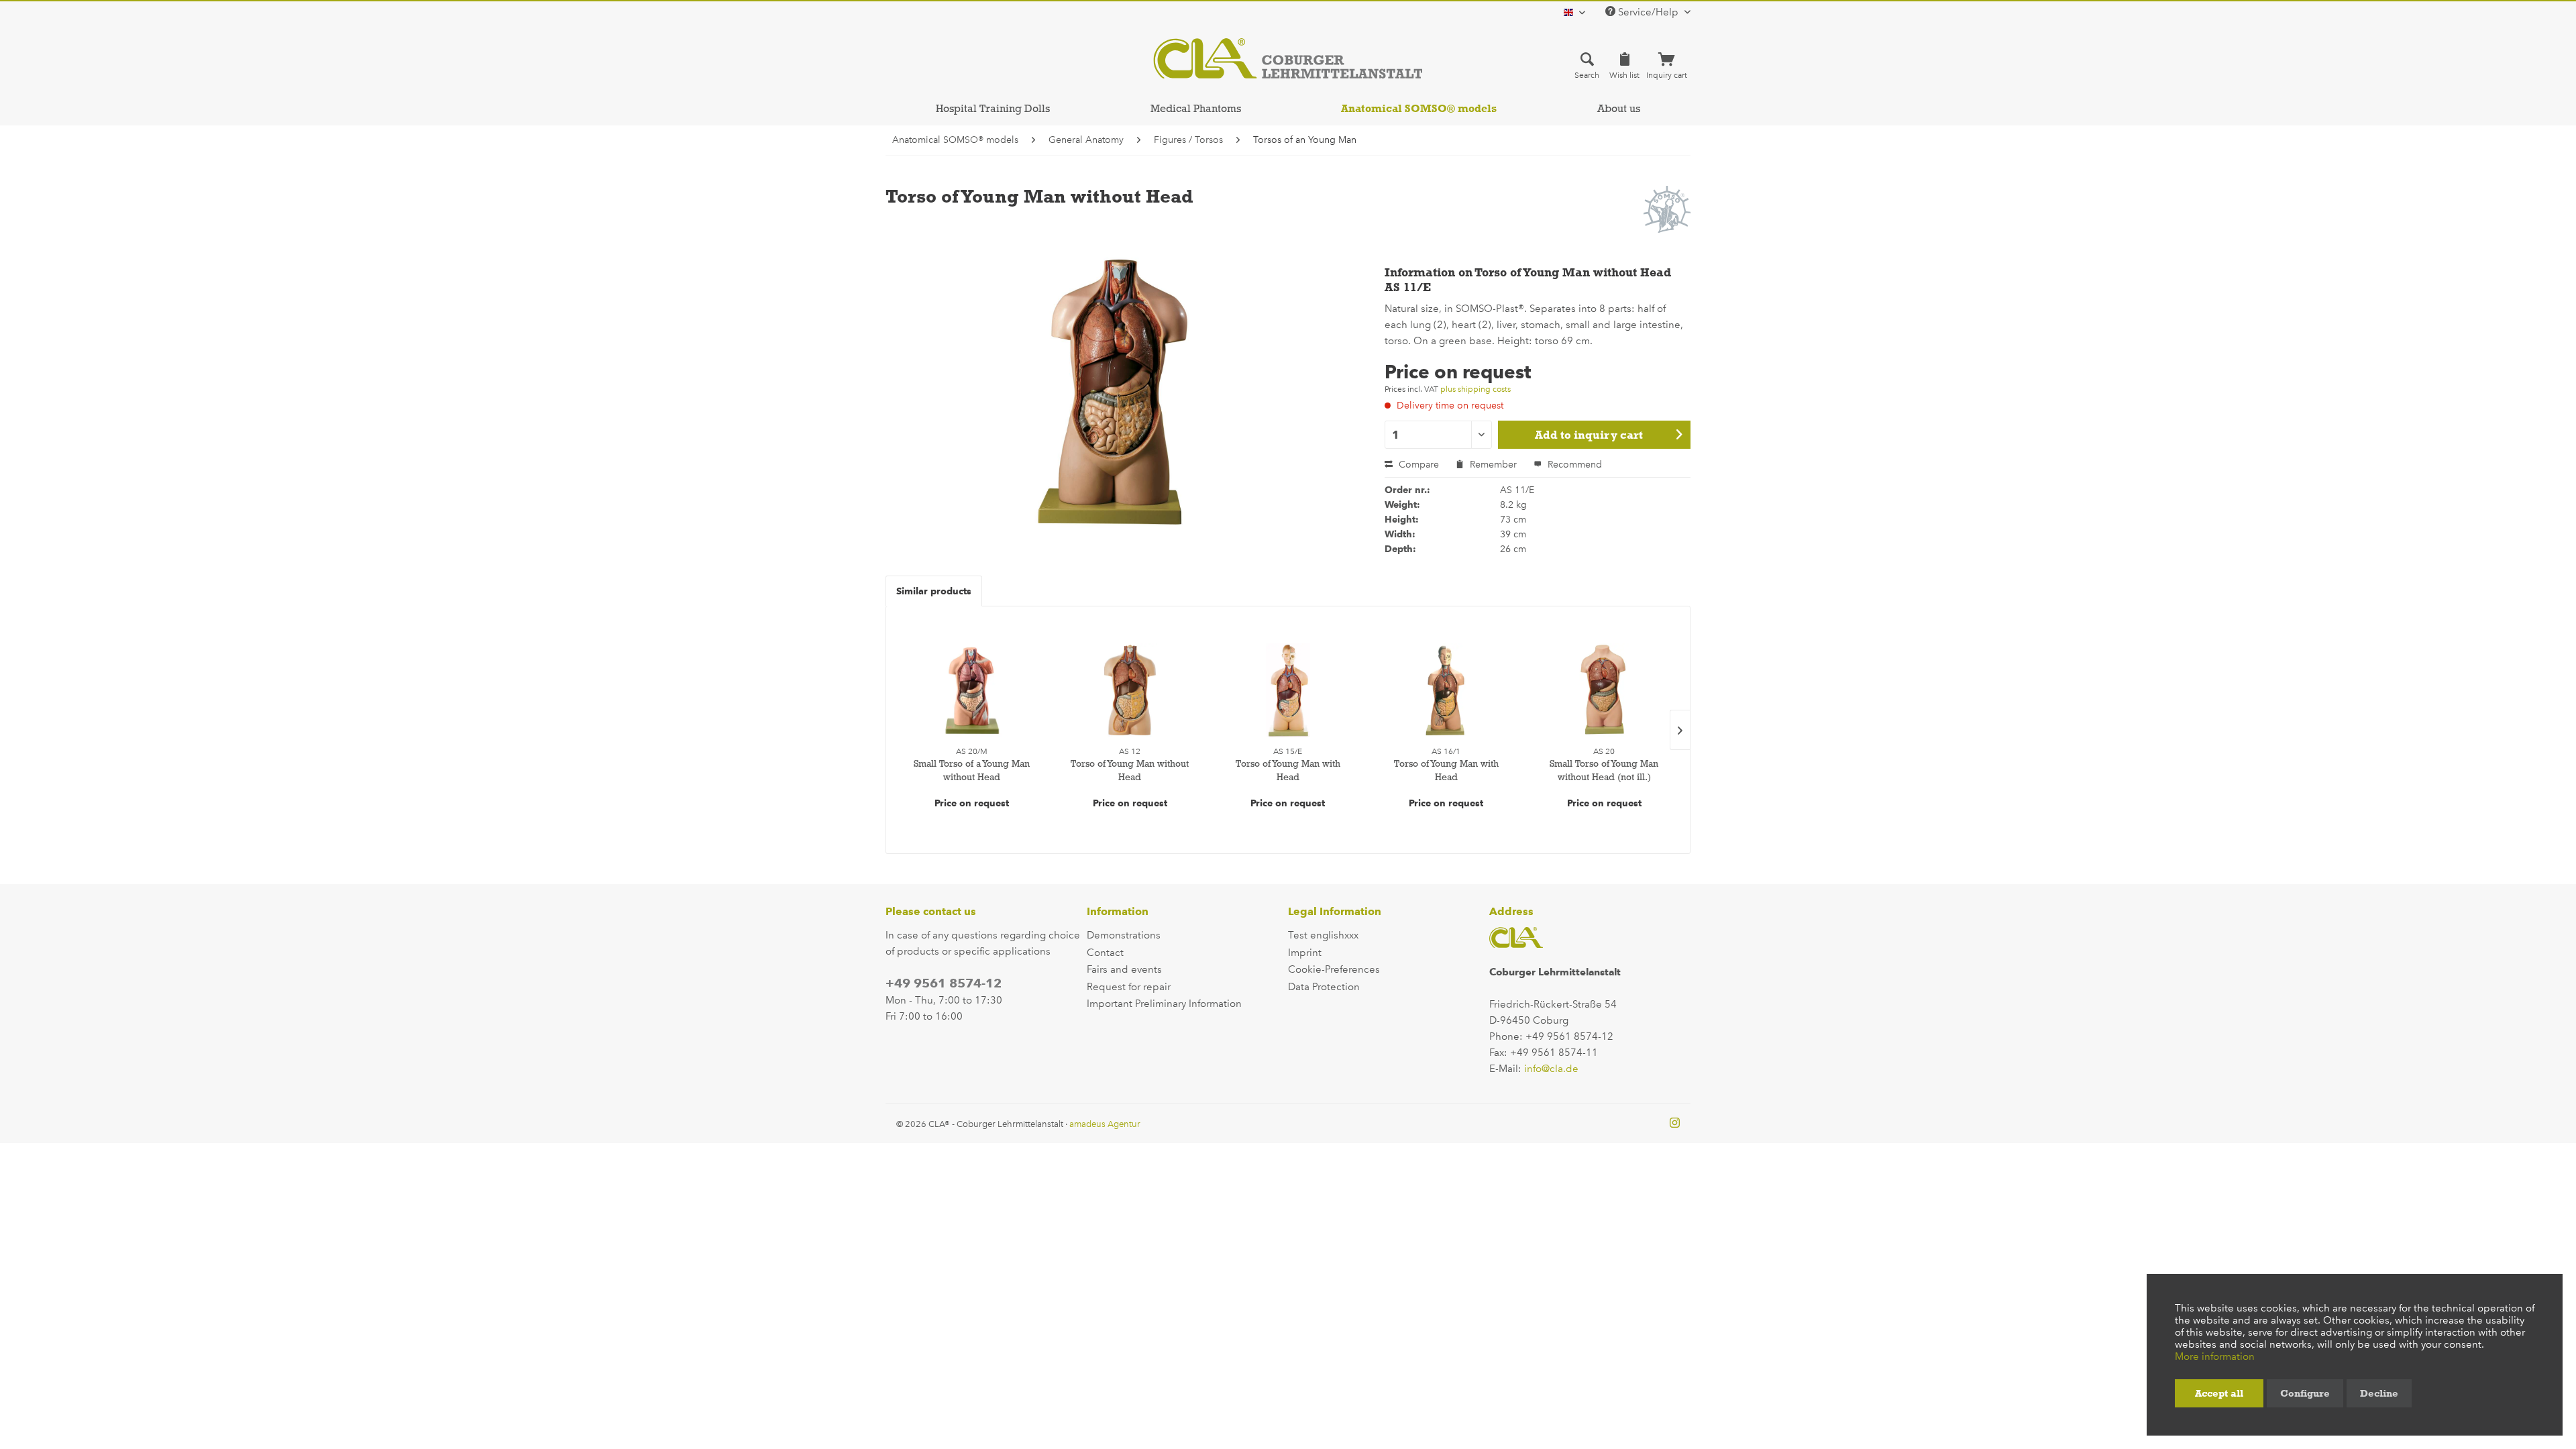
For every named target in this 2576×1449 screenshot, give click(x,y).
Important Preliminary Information (1164, 1004)
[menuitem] (1587, 65)
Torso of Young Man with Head (1288, 770)
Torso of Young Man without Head (1130, 770)
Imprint (1305, 953)
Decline (2379, 1393)
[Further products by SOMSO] (1667, 209)
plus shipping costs (1475, 389)
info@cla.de (1551, 1069)
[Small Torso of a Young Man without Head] (972, 690)
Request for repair (1129, 987)
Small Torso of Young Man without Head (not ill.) (1604, 770)
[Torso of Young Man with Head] (1288, 690)
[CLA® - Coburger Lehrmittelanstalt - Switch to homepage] (1288, 58)
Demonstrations (1124, 935)
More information (2215, 1356)
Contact (1105, 953)
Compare (1417, 465)
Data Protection (1324, 987)
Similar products (934, 591)
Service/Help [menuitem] (1648, 12)
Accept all (2219, 1393)
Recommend (1573, 465)
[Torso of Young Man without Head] (1130, 690)
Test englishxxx (1323, 935)
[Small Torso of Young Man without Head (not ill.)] (1604, 690)
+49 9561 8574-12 (944, 983)
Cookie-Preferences (1334, 969)
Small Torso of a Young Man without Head (972, 770)
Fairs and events (1124, 969)
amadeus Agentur (1105, 1124)
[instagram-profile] (1675, 1124)
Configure (2305, 1393)
